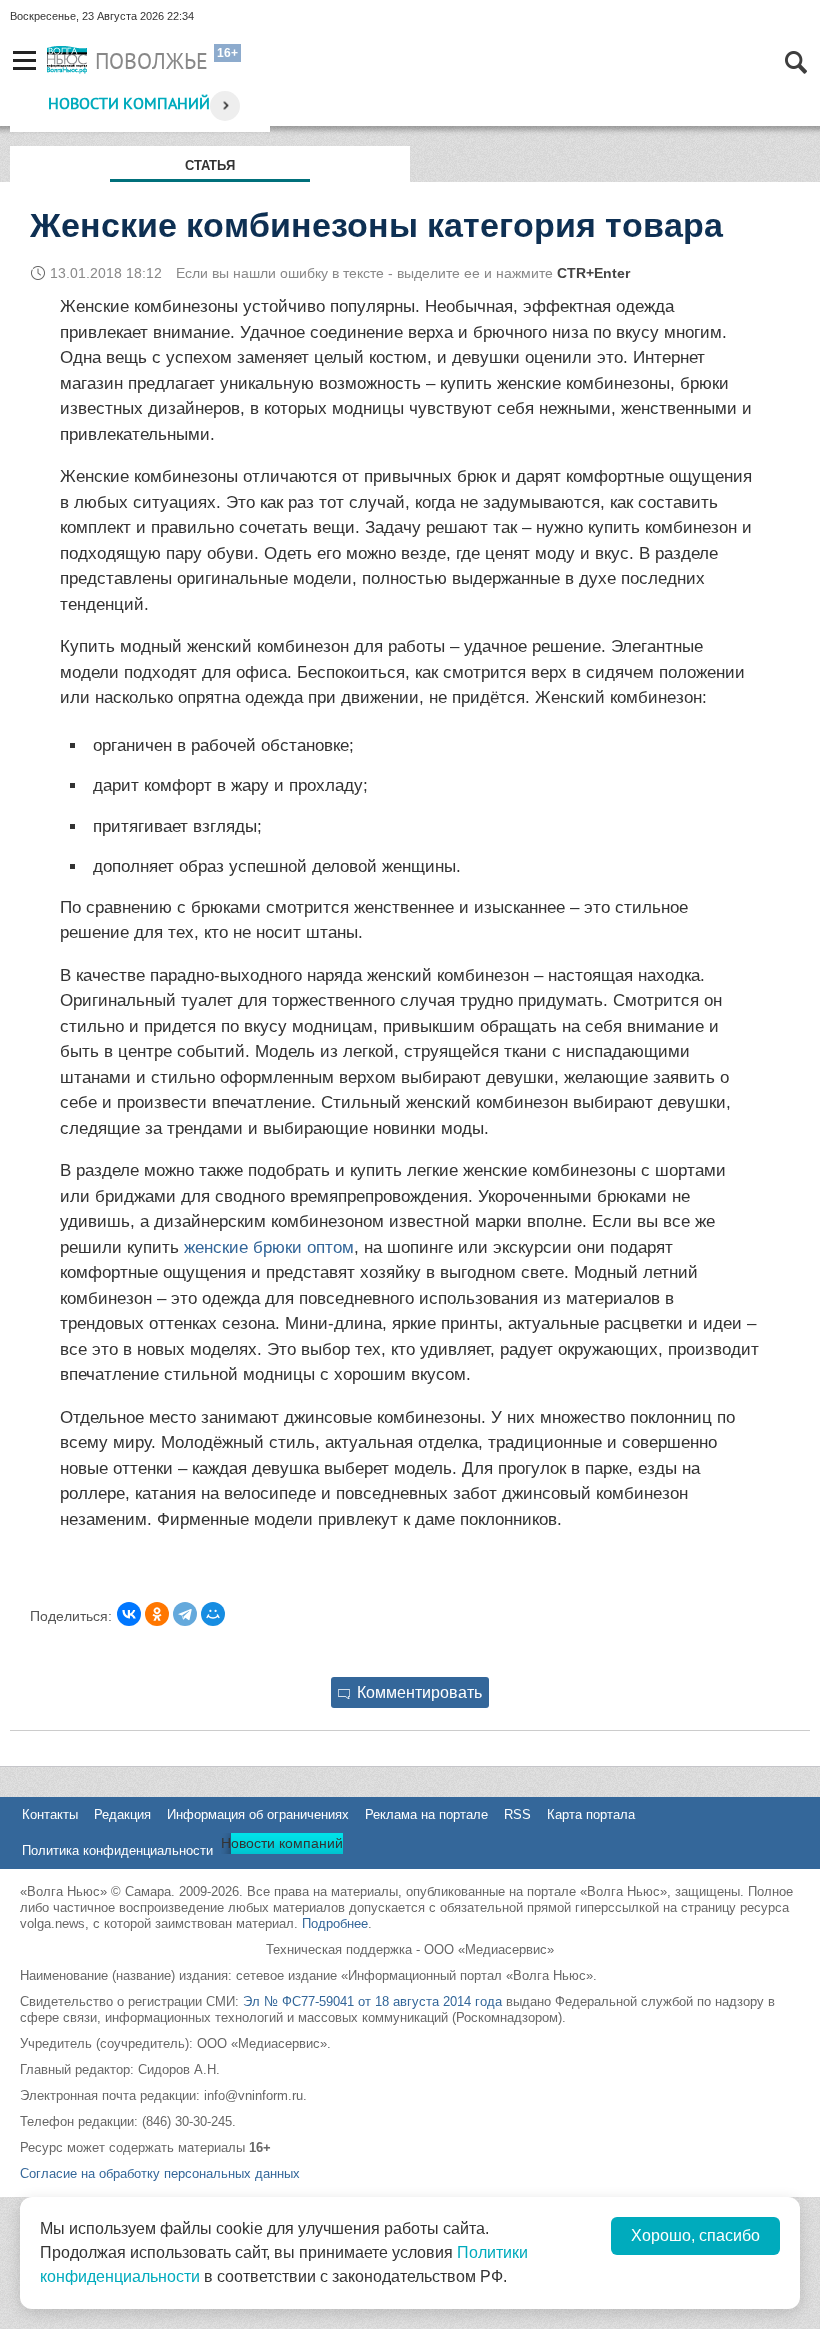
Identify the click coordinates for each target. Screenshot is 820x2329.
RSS (517, 1814)
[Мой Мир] (213, 1614)
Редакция (122, 1814)
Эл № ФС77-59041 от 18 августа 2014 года (372, 2001)
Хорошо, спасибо (695, 2235)
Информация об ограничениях (258, 1814)
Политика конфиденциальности (117, 1850)
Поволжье (151, 61)
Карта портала (591, 1814)
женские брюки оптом (269, 1247)
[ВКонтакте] (129, 1614)
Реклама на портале (426, 1814)
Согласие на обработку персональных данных (160, 2173)
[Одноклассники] (157, 1614)
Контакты (50, 1814)
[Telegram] (185, 1614)
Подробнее (335, 1923)
